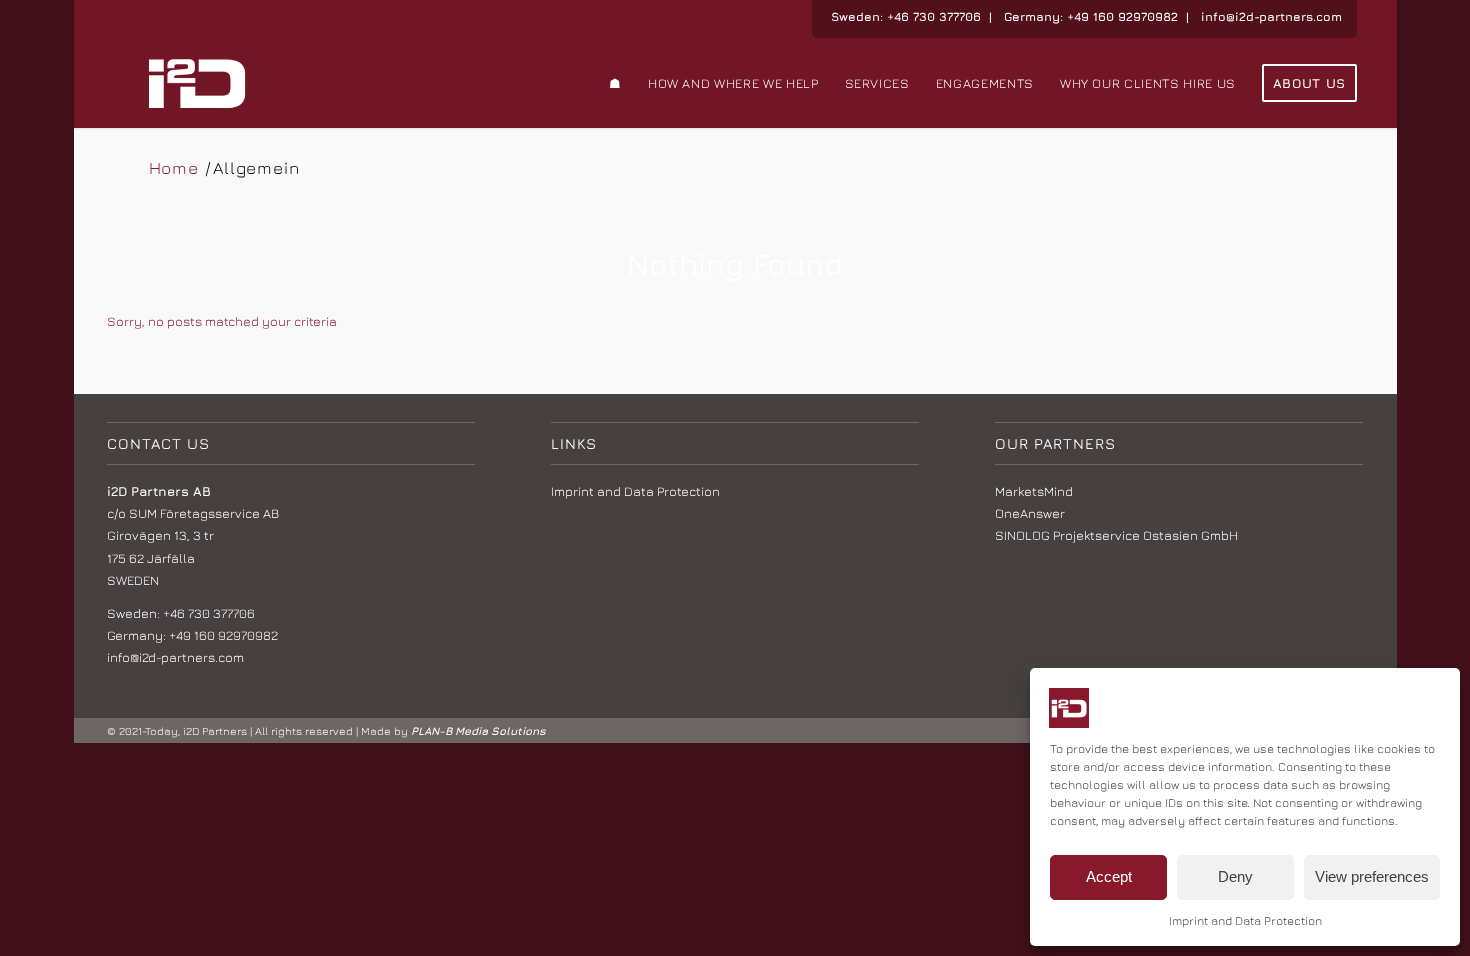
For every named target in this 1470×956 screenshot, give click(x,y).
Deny (1235, 876)
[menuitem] (615, 83)
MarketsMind (1034, 491)
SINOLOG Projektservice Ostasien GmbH (1116, 535)
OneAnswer (1030, 513)
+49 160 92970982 (1122, 16)
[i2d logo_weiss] (198, 83)
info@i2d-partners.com (1271, 16)
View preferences (1372, 876)
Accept (1109, 876)
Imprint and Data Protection (1245, 920)
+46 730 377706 (934, 16)
